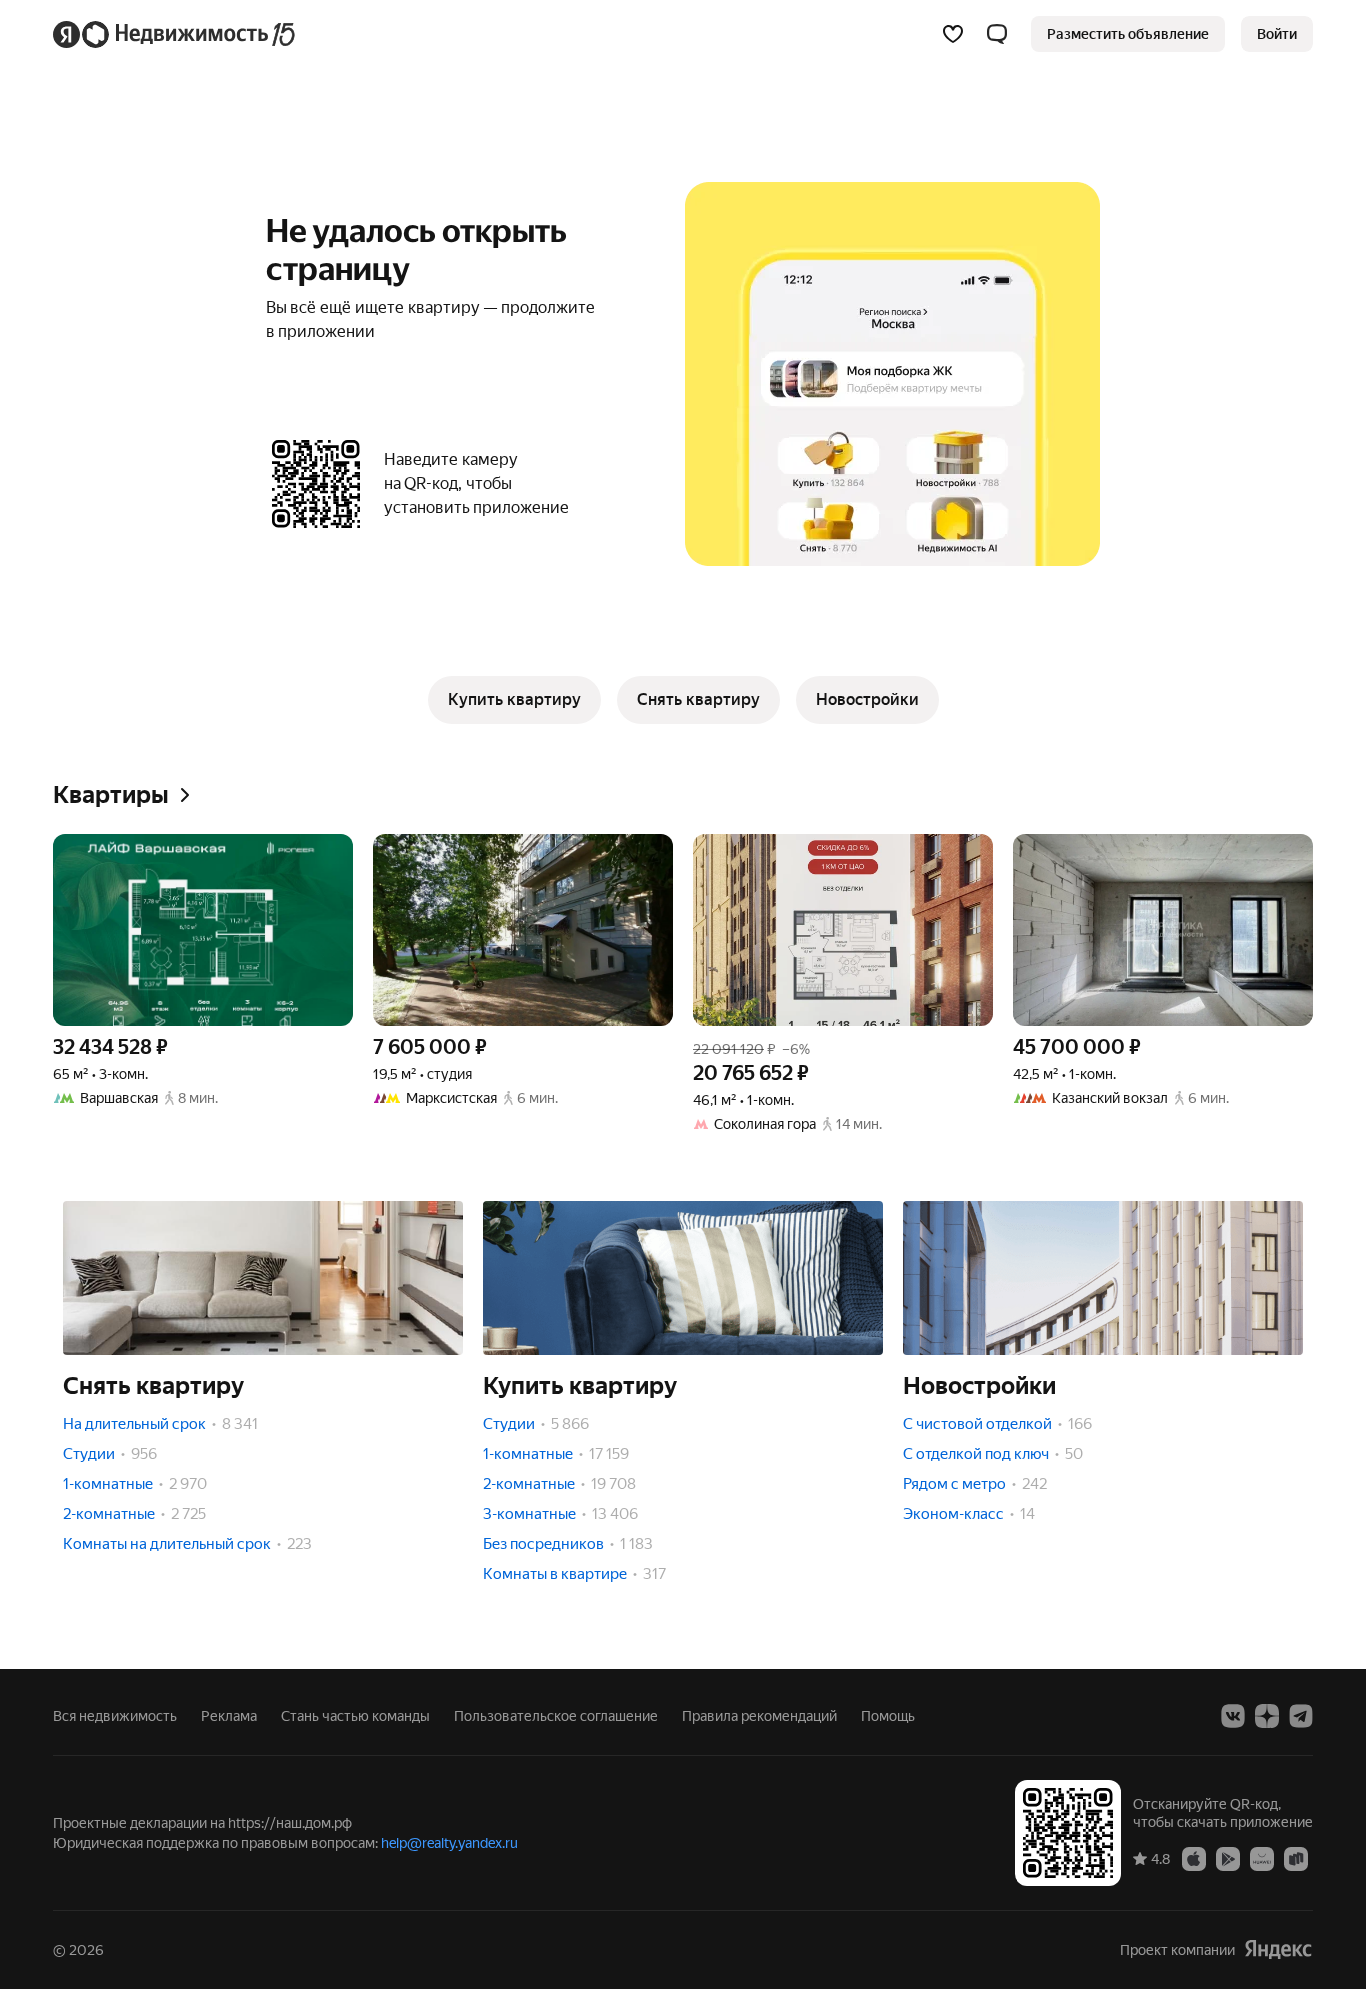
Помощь (888, 1716)
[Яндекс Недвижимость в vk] (1233, 1716)
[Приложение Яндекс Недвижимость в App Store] (1194, 1858)
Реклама (229, 1716)
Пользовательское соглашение (556, 1716)
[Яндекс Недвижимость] (175, 34)
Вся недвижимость (115, 1716)
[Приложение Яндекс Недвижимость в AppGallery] (1262, 1858)
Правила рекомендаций (759, 1716)
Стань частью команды (355, 1716)
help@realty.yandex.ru (449, 1843)
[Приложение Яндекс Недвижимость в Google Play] (1228, 1858)
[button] (997, 34)
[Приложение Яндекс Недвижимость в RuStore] (1296, 1858)
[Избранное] (953, 34)
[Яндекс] (1278, 1949)
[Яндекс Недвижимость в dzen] (1267, 1716)
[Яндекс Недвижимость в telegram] (1301, 1716)
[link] (1277, 34)
